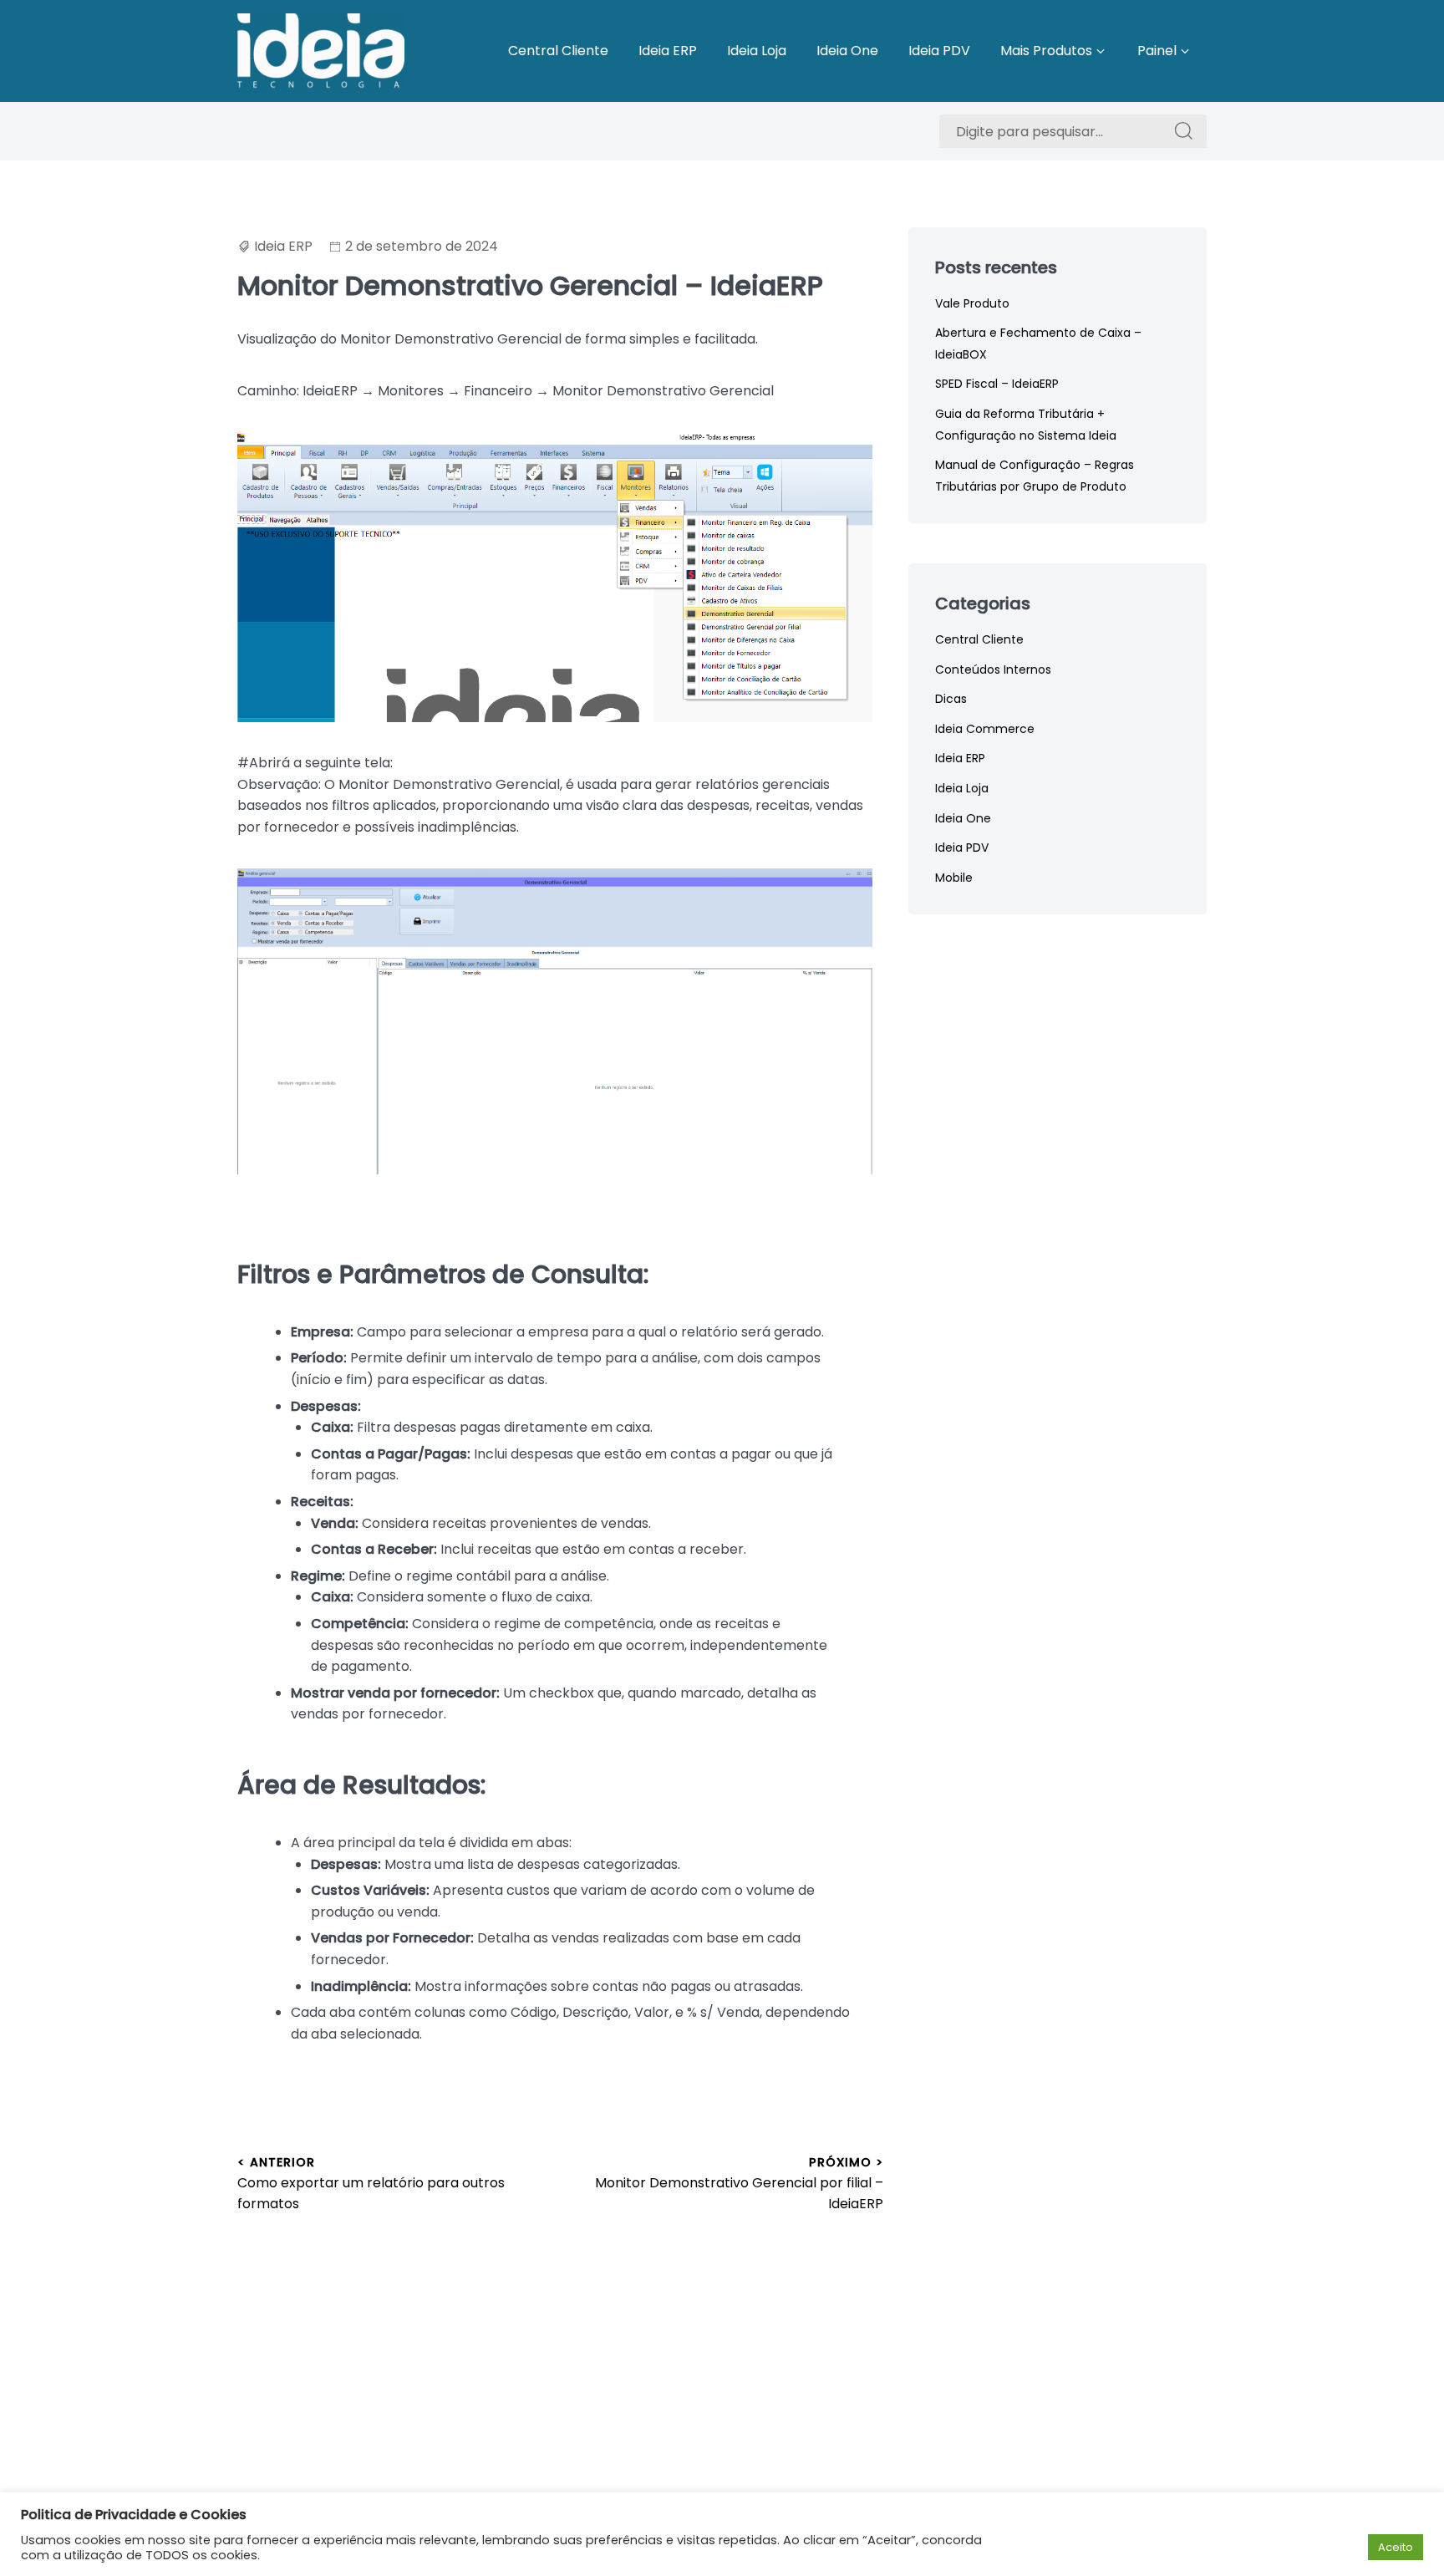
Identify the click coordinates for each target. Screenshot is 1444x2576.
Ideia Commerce (985, 729)
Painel (1157, 51)
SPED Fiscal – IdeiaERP (997, 384)
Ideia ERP (668, 51)
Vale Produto (972, 303)
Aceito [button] (1396, 2547)
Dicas (951, 699)
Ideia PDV (939, 51)
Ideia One (847, 51)
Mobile (954, 878)
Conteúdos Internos (993, 669)
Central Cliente (558, 51)
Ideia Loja (757, 51)
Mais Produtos (1046, 51)
